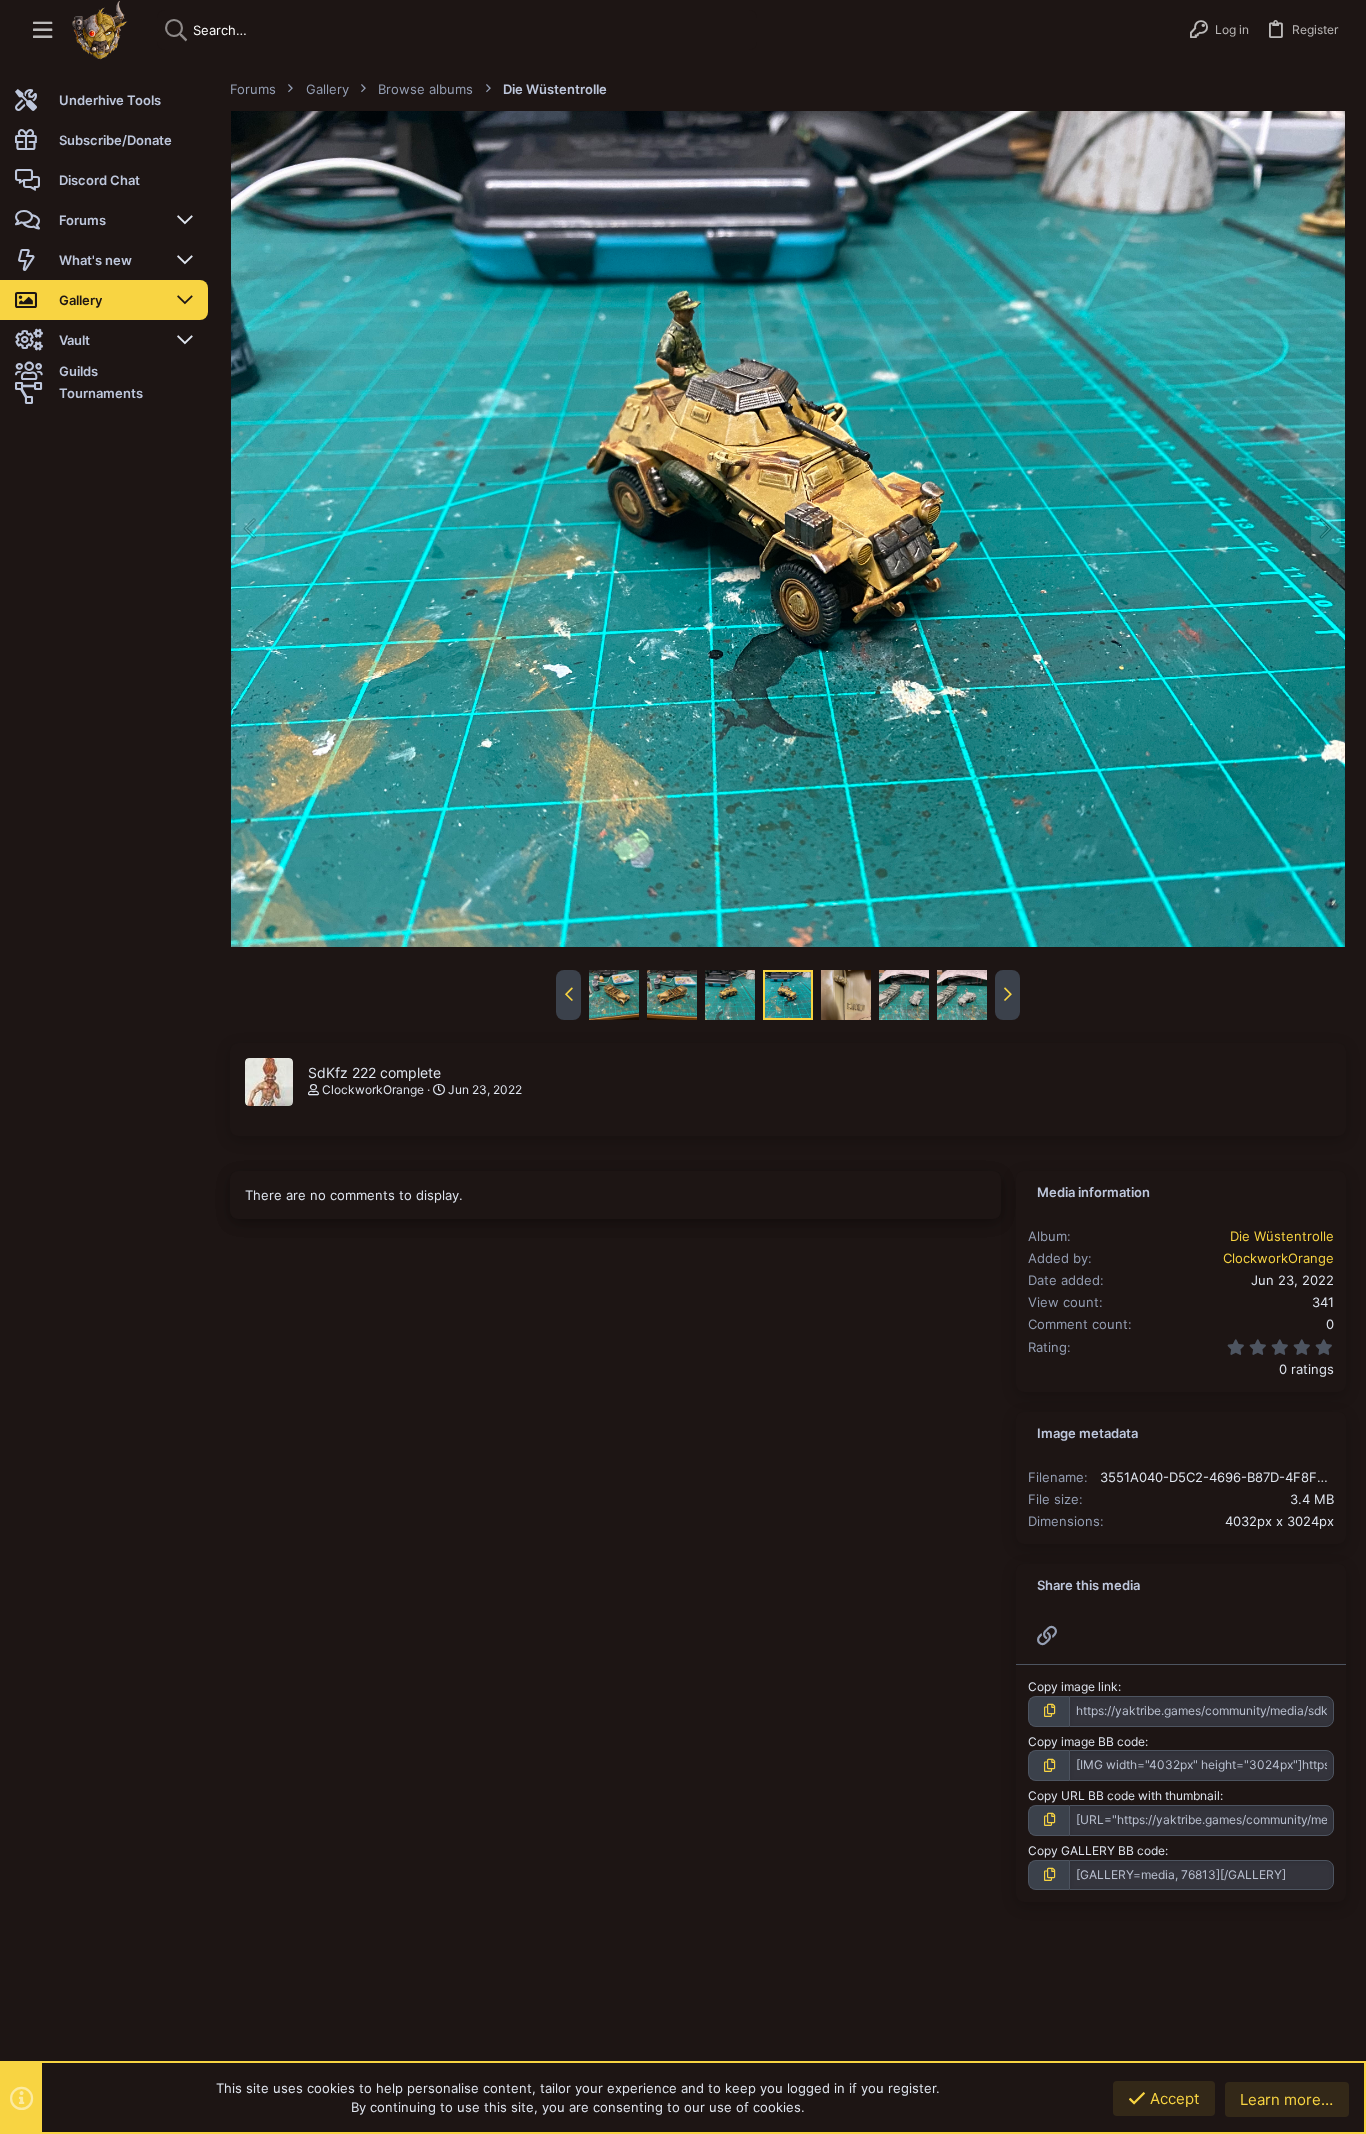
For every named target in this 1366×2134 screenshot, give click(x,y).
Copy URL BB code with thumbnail (1124, 1795)
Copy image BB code (1086, 1741)
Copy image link (1073, 1686)
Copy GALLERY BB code (1096, 1850)
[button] (42, 30)
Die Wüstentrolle (1282, 1236)
